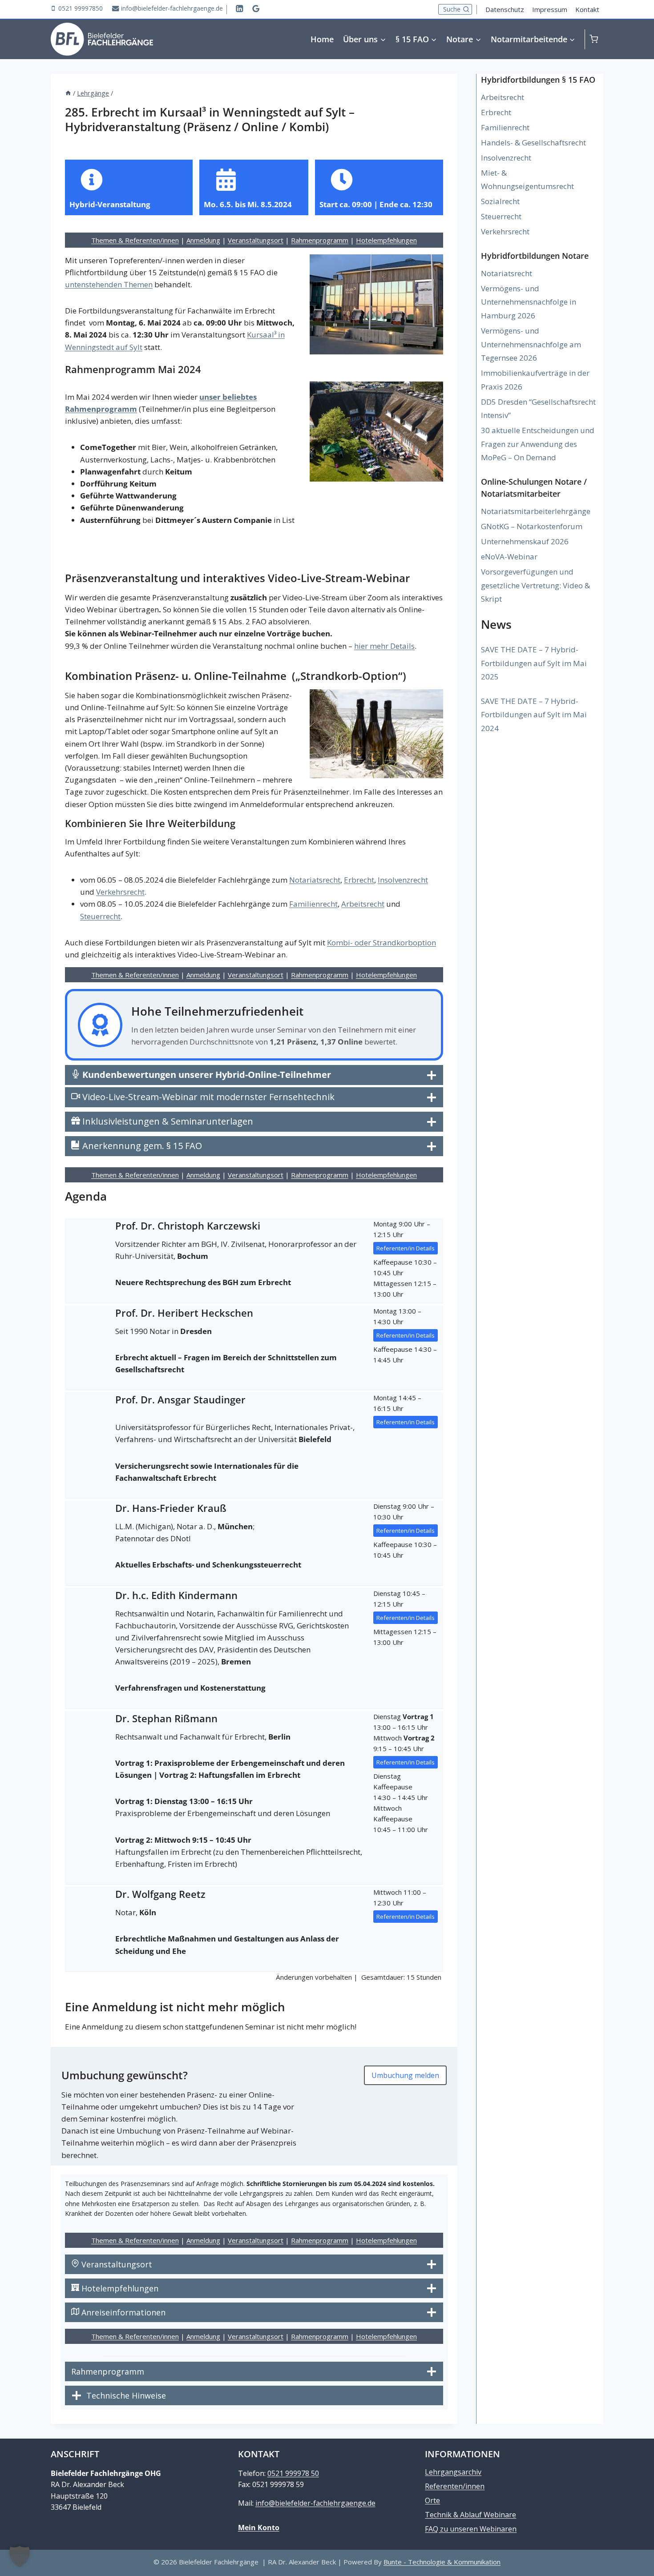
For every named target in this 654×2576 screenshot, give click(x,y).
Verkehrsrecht (120, 892)
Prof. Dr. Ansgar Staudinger (180, 1399)
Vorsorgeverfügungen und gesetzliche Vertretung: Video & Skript (535, 585)
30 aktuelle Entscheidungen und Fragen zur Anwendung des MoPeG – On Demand (538, 444)
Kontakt (587, 9)
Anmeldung (203, 240)
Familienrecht (313, 904)
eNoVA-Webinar (509, 557)
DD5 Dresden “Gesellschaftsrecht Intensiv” (538, 409)
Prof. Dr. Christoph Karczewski (188, 1226)
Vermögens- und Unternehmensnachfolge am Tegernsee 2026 (531, 344)
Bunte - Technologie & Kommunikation (442, 2562)
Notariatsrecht (315, 880)
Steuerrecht (100, 916)
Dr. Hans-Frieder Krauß (171, 1508)
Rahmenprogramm (320, 240)
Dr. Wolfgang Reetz (160, 1894)
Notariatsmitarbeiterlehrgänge (536, 511)
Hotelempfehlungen (386, 240)
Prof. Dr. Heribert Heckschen (184, 1313)
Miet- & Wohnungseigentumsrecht (527, 180)
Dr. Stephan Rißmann (166, 1718)
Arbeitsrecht (363, 904)
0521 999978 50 (293, 2473)
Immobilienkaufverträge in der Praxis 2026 (535, 380)
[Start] (68, 93)
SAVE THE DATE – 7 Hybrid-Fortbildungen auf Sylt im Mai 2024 (534, 715)
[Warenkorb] (596, 39)
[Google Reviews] (256, 8)
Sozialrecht (500, 201)
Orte (432, 2500)
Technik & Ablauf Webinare (470, 2515)
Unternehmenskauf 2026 (525, 541)
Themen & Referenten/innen (135, 240)
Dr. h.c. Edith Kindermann (176, 1595)
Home (322, 39)
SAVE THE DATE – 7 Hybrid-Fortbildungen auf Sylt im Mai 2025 (534, 663)
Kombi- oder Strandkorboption (381, 942)
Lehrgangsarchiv (453, 2472)
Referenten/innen (455, 2486)
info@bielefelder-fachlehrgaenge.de (315, 2503)
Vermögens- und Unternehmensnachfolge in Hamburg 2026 (529, 302)
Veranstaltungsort (256, 240)
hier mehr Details (384, 646)
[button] (20, 2556)
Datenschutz (505, 9)
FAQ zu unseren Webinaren (471, 2529)
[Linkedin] (240, 8)
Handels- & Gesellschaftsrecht (533, 143)
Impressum (550, 9)
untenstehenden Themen (109, 284)
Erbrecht (359, 880)
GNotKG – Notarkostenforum (532, 526)
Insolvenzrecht (403, 880)
